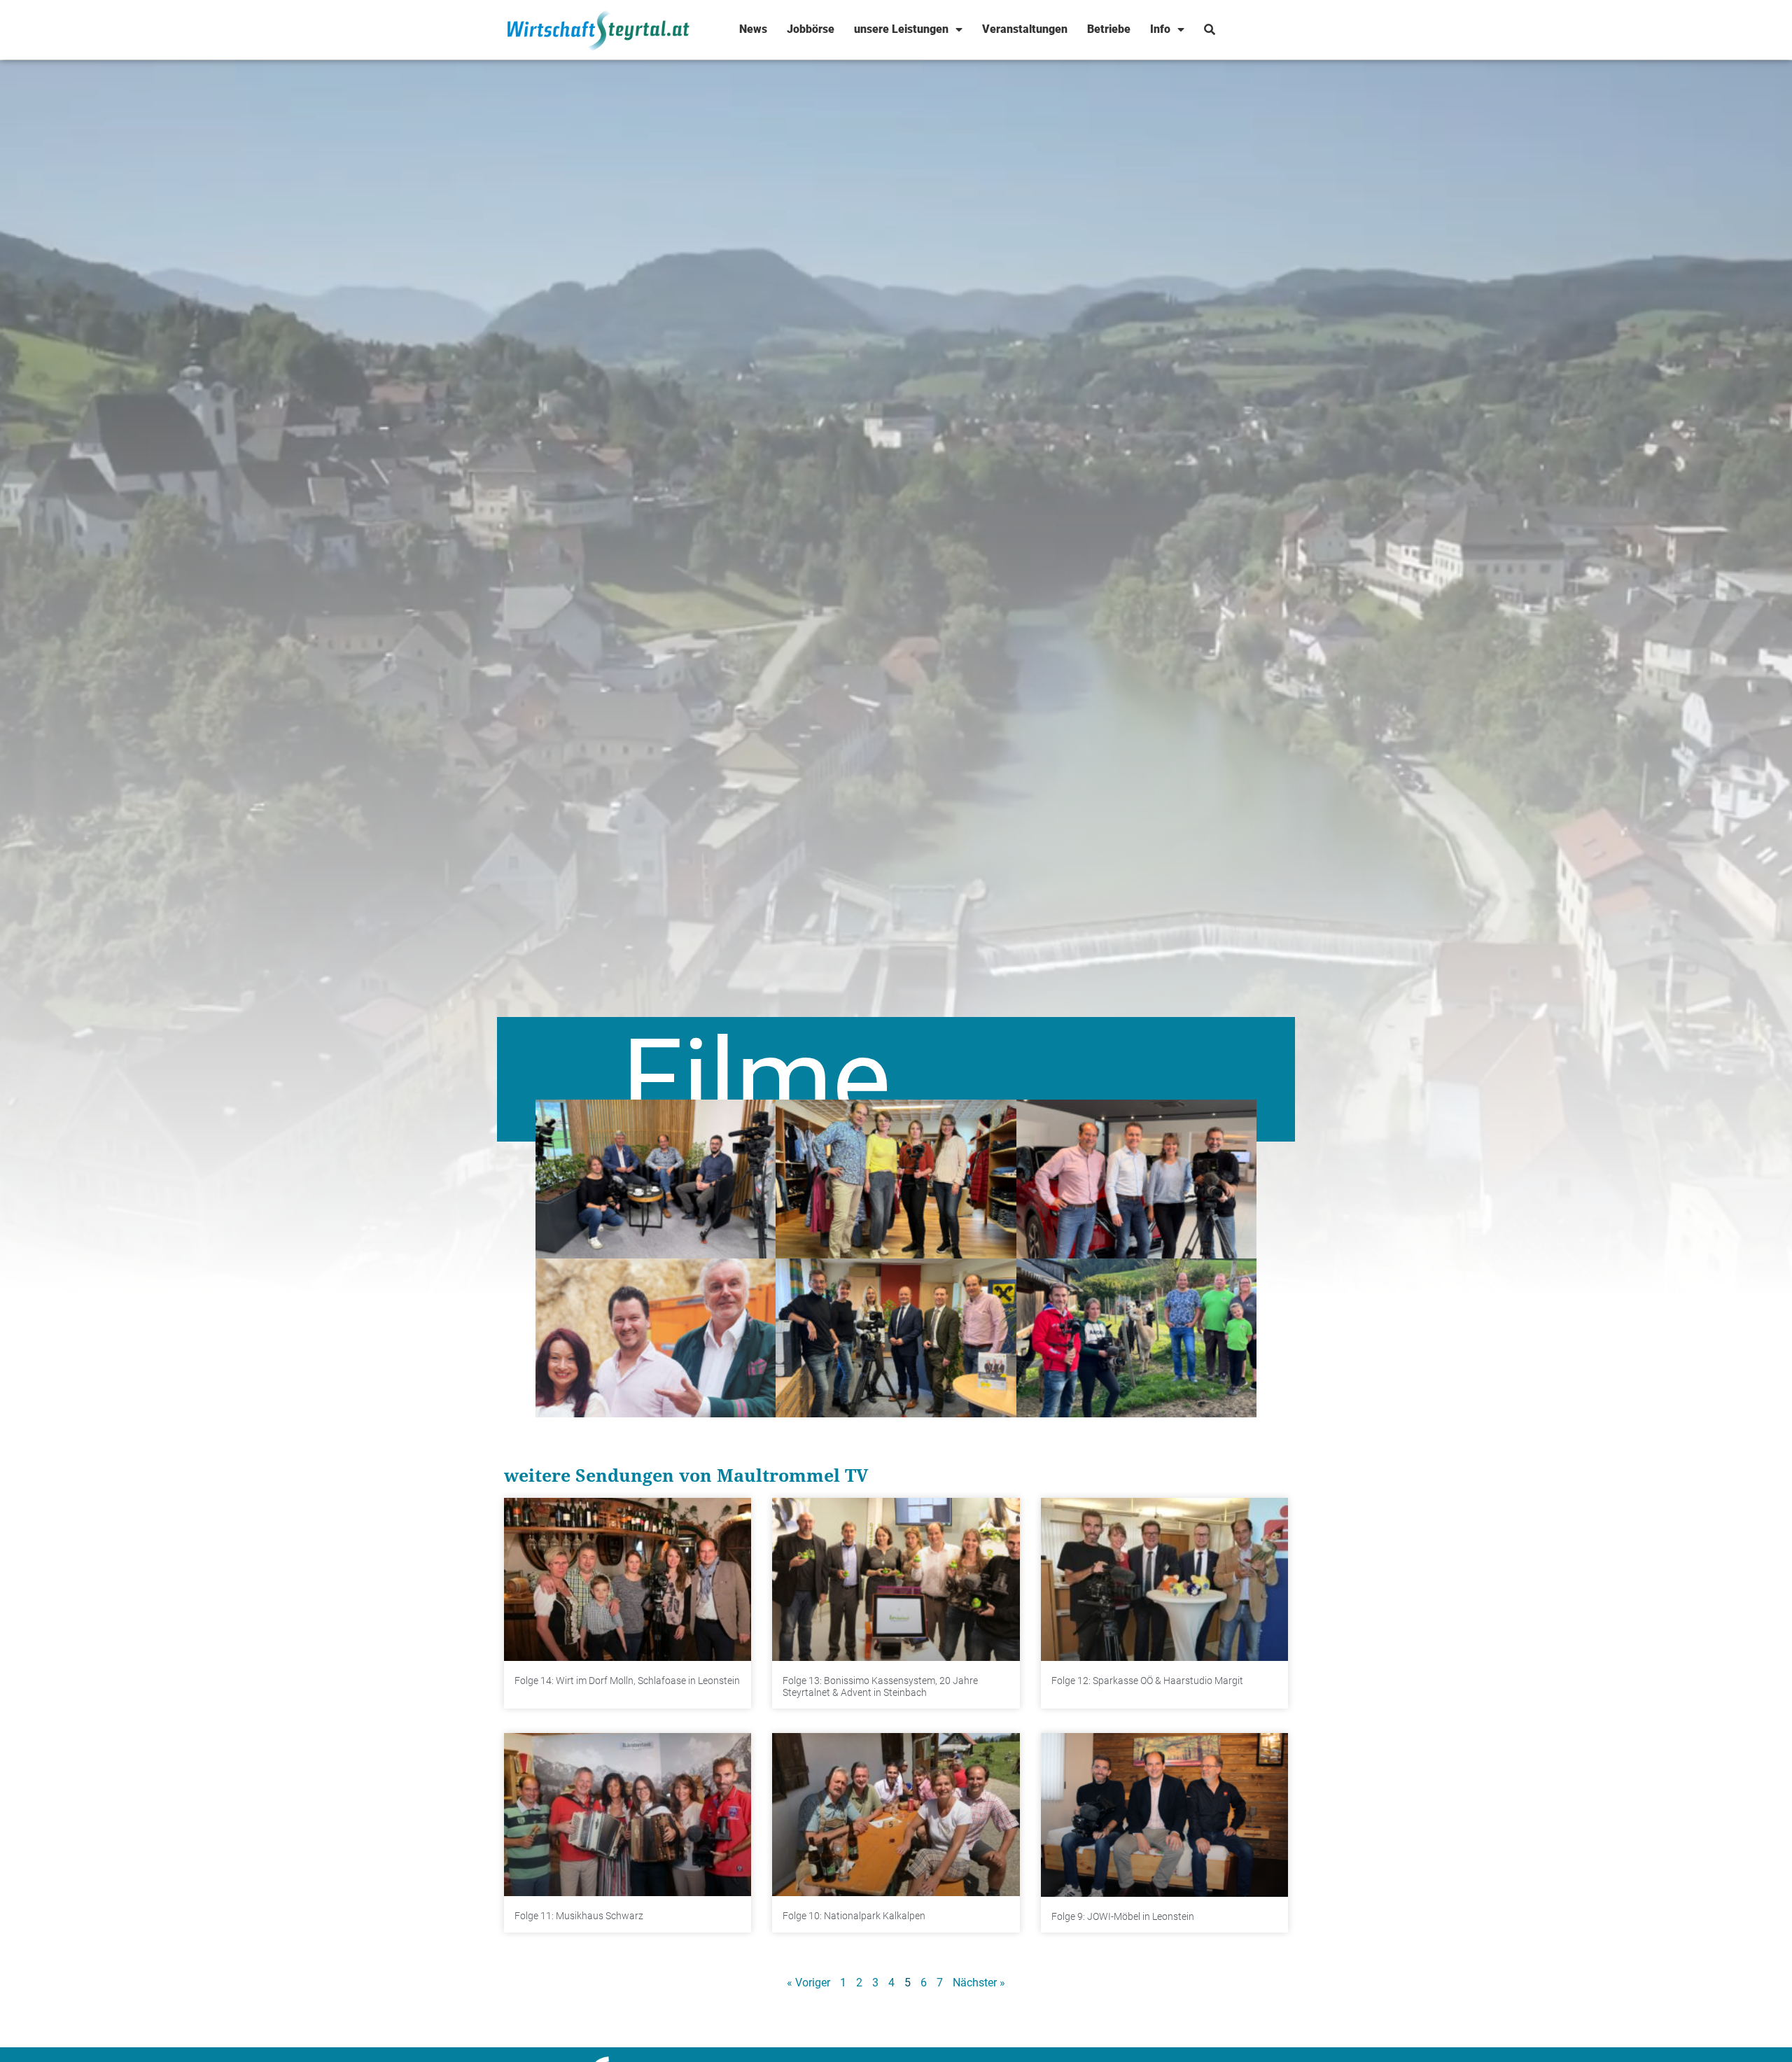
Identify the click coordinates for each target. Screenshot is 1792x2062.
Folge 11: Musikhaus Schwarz (579, 1916)
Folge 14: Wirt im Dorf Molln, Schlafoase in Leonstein (627, 1681)
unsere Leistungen (901, 29)
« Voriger (808, 1983)
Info (1160, 29)
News (753, 29)
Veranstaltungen (1025, 29)
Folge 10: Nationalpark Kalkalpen (854, 1916)
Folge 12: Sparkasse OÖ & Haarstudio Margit (1147, 1681)
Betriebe (1109, 29)
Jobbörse (811, 29)
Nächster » (979, 1983)
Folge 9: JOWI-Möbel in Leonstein (1123, 1916)
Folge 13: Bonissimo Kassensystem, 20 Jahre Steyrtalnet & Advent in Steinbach (880, 1686)
